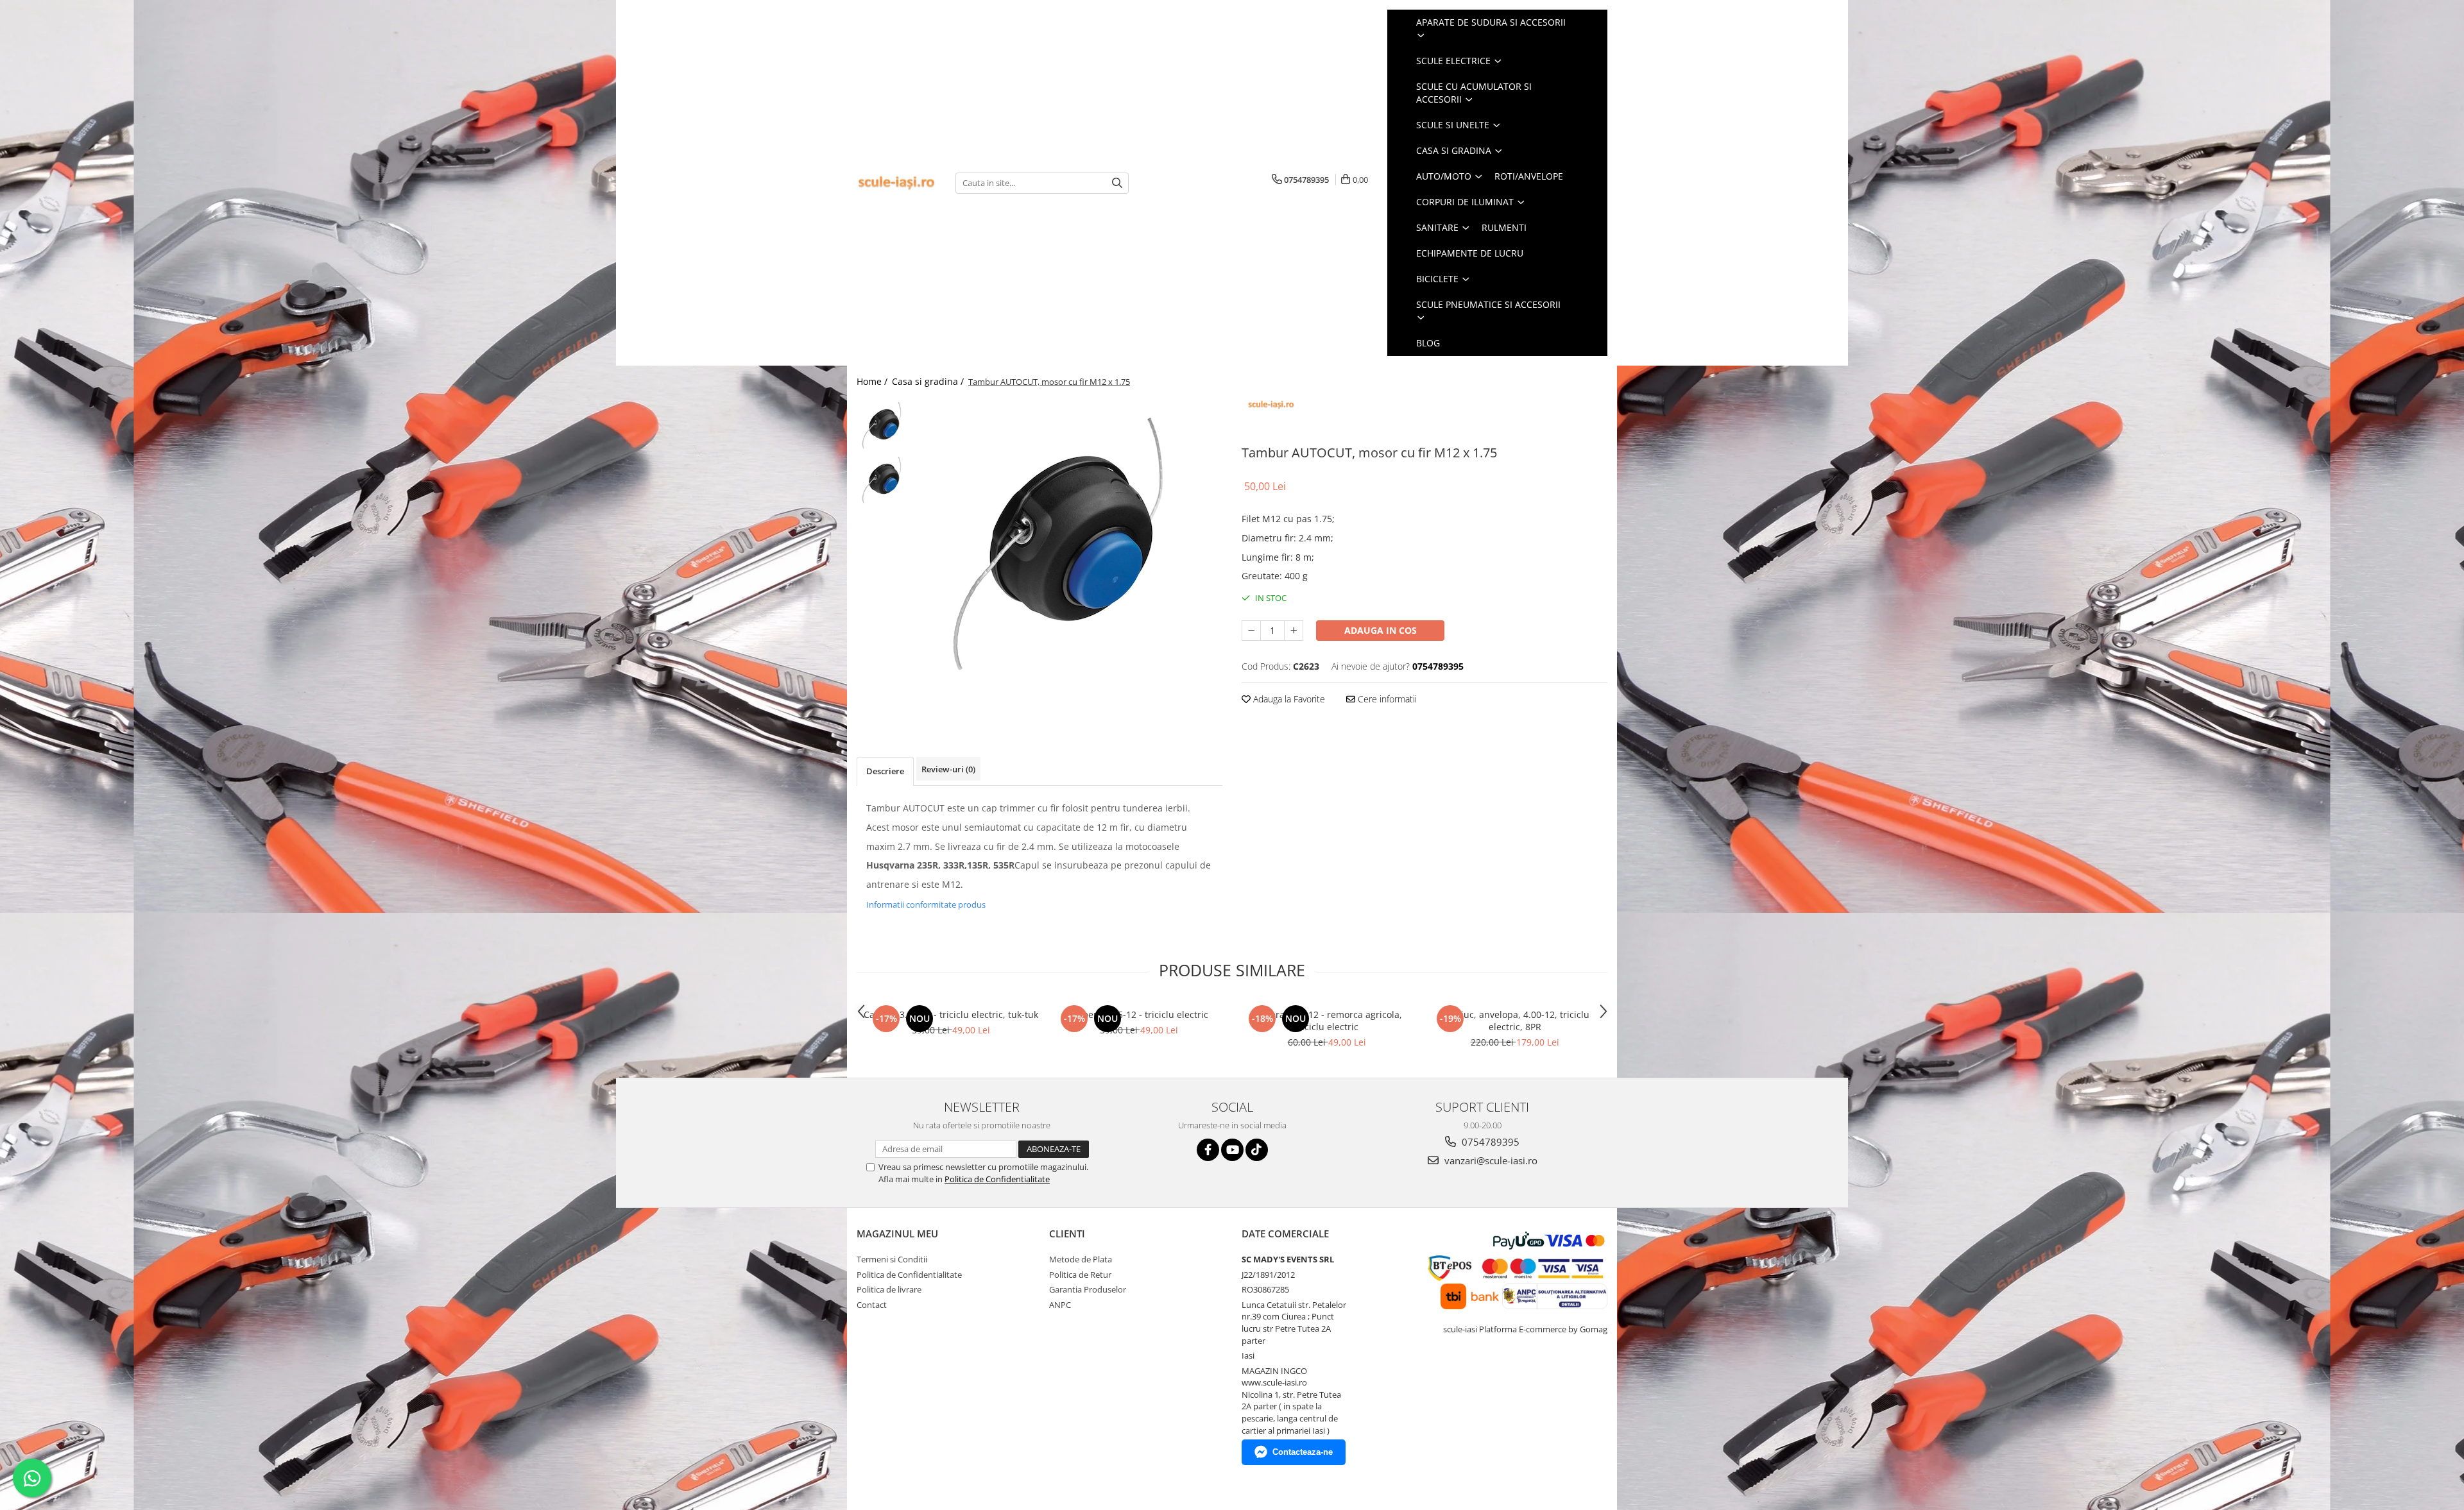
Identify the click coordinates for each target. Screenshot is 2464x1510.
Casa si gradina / (929, 381)
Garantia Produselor (1088, 1289)
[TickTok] (1257, 1150)
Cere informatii (1386, 699)
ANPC (1060, 1305)
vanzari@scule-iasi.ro (1490, 1160)
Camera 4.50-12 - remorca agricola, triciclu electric (1327, 1021)
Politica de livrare (889, 1289)
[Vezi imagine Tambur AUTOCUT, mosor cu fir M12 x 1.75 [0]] (884, 425)
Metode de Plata (1081, 1259)
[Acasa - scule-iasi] (896, 183)
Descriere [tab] (885, 771)
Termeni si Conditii (892, 1259)
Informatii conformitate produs (926, 904)
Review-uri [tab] (948, 769)
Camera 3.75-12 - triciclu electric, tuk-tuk (951, 1014)
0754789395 (1489, 1142)
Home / (873, 381)
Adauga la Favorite (1288, 699)
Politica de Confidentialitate (997, 1179)
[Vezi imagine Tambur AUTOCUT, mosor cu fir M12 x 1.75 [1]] (884, 479)
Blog (1428, 343)
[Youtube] (1232, 1150)
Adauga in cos (1381, 630)
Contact (872, 1305)
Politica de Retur (1080, 1275)
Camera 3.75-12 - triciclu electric (1139, 1014)
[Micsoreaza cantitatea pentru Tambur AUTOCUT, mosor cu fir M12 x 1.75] (1251, 631)
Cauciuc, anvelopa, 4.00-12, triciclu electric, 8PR (1515, 1021)
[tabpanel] (1070, 542)
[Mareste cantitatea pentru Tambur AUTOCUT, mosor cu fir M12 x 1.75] (1294, 631)
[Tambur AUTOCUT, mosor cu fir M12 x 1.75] (1070, 542)
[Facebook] (1208, 1150)
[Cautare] (1117, 183)
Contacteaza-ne (1303, 1452)
